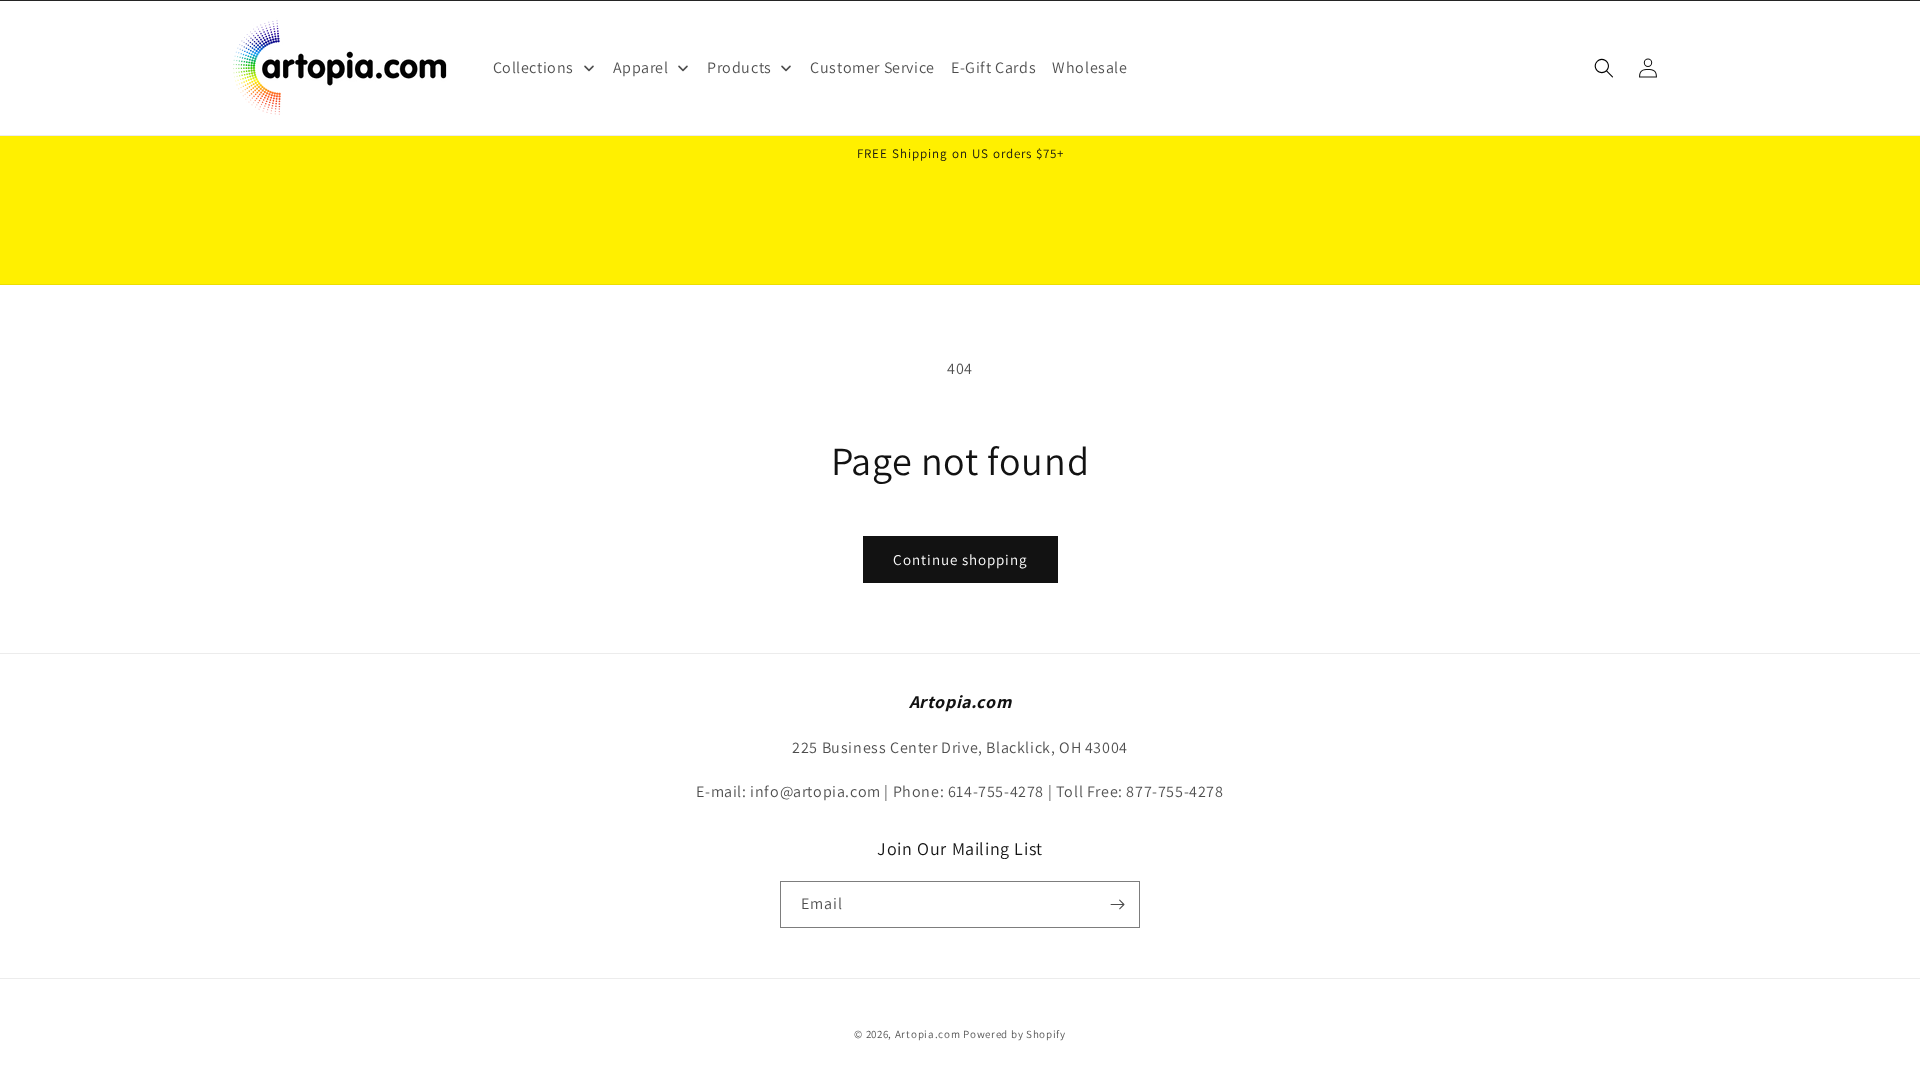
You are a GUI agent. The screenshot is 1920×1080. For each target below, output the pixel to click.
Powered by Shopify (1014, 1034)
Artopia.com (928, 1034)
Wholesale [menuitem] (1089, 67)
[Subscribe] (1117, 904)
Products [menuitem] (739, 67)
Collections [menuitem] (534, 67)
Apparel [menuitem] (641, 67)
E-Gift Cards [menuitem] (993, 67)
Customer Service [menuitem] (872, 67)
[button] (1604, 68)
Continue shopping (960, 559)
